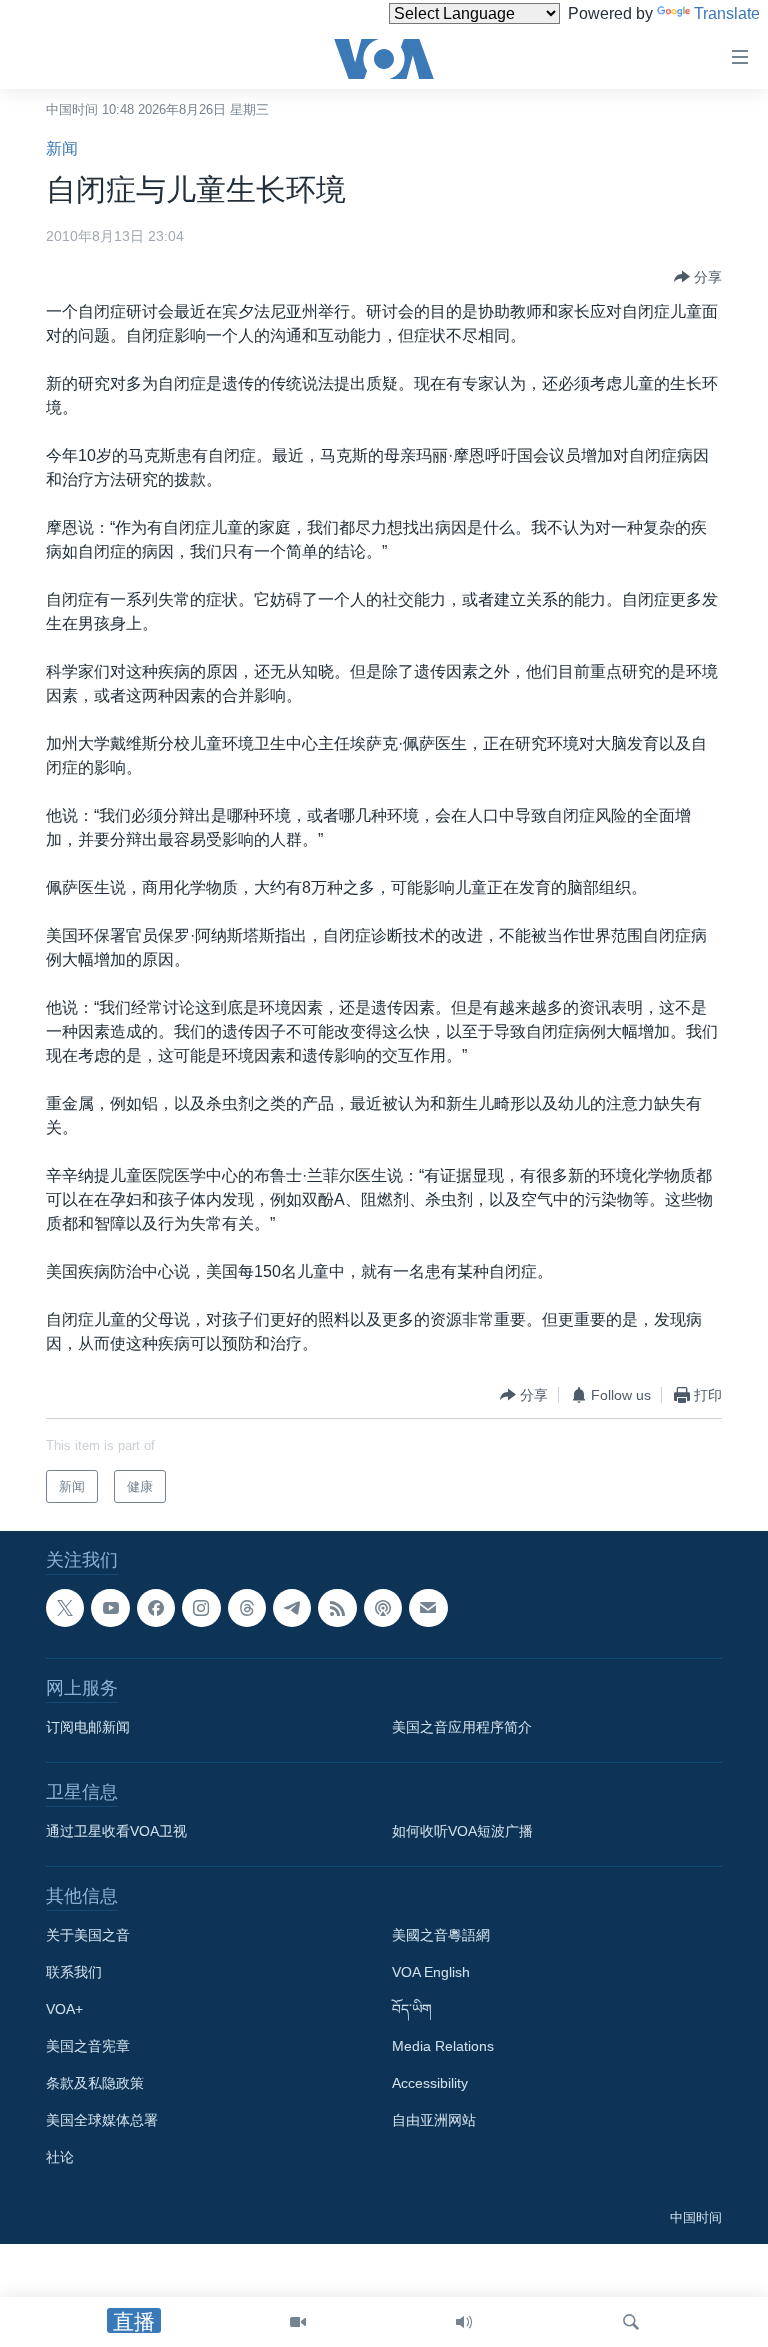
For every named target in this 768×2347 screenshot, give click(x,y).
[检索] (631, 2322)
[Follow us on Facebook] (156, 1608)
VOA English (431, 1973)
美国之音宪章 (88, 2047)
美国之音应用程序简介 (462, 1728)
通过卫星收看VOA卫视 (116, 1832)
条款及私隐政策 (95, 2084)
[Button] (698, 277)
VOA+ (64, 2010)
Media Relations (443, 2047)
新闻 (62, 148)
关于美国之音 (88, 1936)
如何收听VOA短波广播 (462, 1832)
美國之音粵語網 (441, 1936)
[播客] (383, 1608)
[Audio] (464, 2322)
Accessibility (430, 2084)
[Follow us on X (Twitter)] (65, 1608)
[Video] (298, 2322)
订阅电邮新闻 (88, 1728)
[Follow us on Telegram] (292, 1608)
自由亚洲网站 (434, 2121)
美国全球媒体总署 (102, 2121)
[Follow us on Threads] (247, 1608)
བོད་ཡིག (412, 2010)
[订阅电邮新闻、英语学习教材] (428, 1608)
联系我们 (74, 1973)
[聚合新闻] (337, 1608)
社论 (60, 2158)
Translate (727, 13)
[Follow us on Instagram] (201, 1608)
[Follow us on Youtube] (110, 1608)
